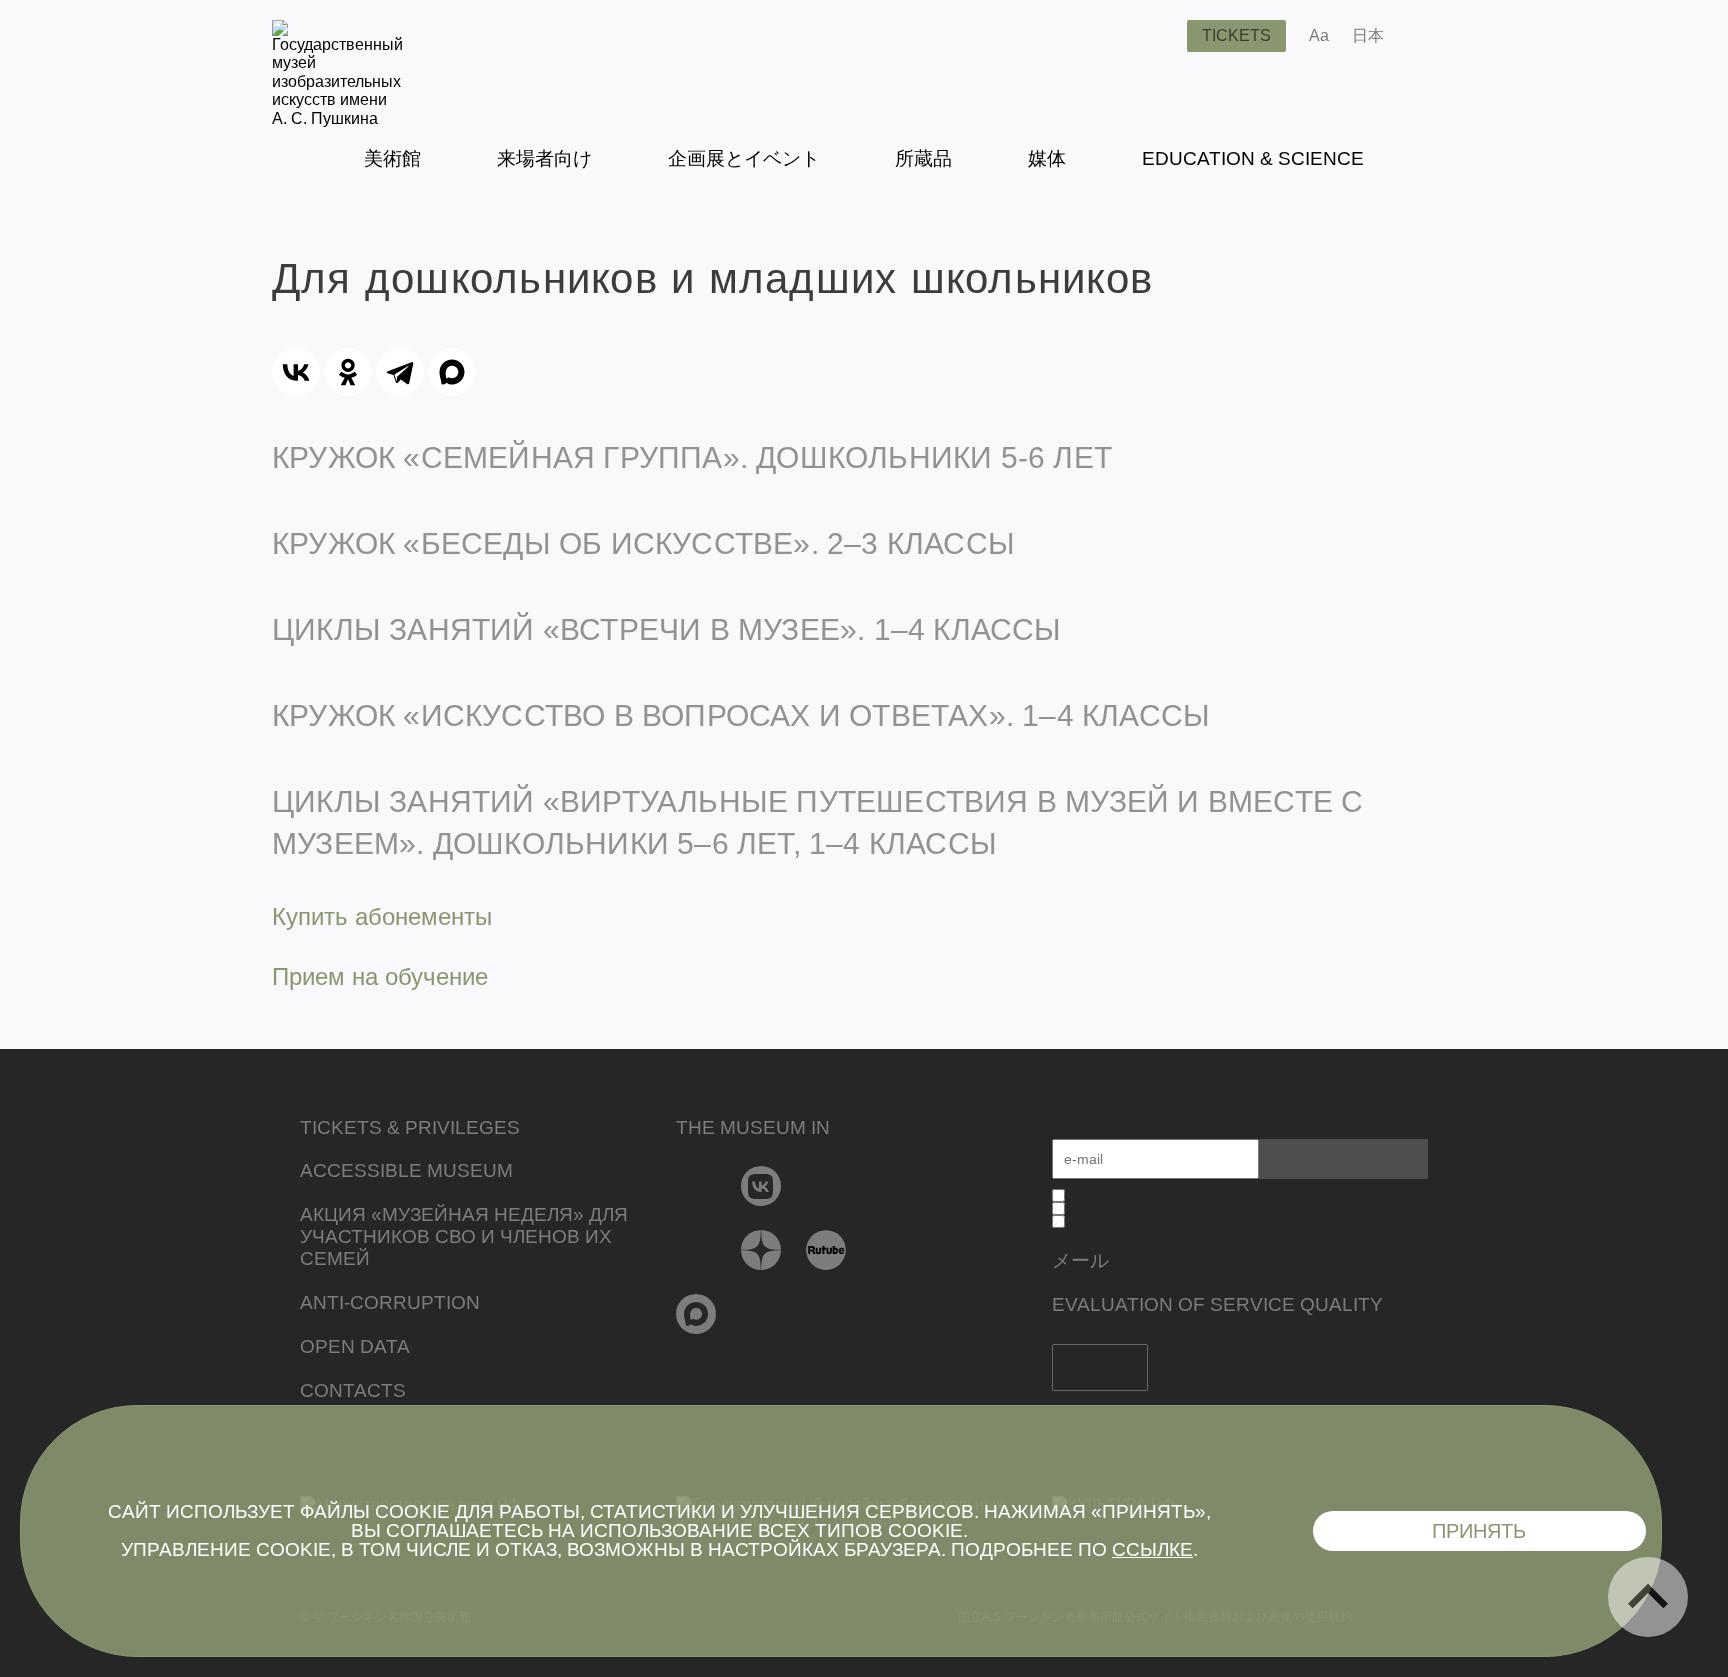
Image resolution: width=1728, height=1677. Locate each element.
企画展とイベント (744, 158)
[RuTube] (826, 1250)
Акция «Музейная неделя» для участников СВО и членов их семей (464, 1236)
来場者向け (544, 158)
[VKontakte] (761, 1186)
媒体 (1047, 158)
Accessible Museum (406, 1170)
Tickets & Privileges (410, 1127)
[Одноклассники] (348, 372)
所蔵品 (923, 158)
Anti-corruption (390, 1302)
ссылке (1152, 1549)
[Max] (696, 1314)
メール (1080, 1260)
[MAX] (452, 372)
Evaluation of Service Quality (1217, 1304)
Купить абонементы (382, 916)
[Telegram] (400, 372)
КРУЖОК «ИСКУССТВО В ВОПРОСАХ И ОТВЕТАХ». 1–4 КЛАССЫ (741, 715)
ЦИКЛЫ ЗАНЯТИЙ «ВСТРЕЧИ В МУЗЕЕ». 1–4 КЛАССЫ (667, 629)
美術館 (392, 158)
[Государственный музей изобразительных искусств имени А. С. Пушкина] (337, 118)
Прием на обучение (380, 976)
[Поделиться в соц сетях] (1428, 36)
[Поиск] (1156, 36)
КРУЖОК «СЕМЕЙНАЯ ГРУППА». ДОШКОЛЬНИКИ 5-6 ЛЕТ (692, 457)
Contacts (353, 1390)
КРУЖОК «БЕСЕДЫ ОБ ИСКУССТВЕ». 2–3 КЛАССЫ (643, 543)
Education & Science (1253, 158)
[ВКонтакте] (296, 372)
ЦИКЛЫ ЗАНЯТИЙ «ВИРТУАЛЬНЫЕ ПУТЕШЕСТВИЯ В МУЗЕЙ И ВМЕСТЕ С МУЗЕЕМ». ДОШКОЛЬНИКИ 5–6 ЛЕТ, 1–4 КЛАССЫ (817, 822)
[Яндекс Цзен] (761, 1250)
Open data (355, 1346)
